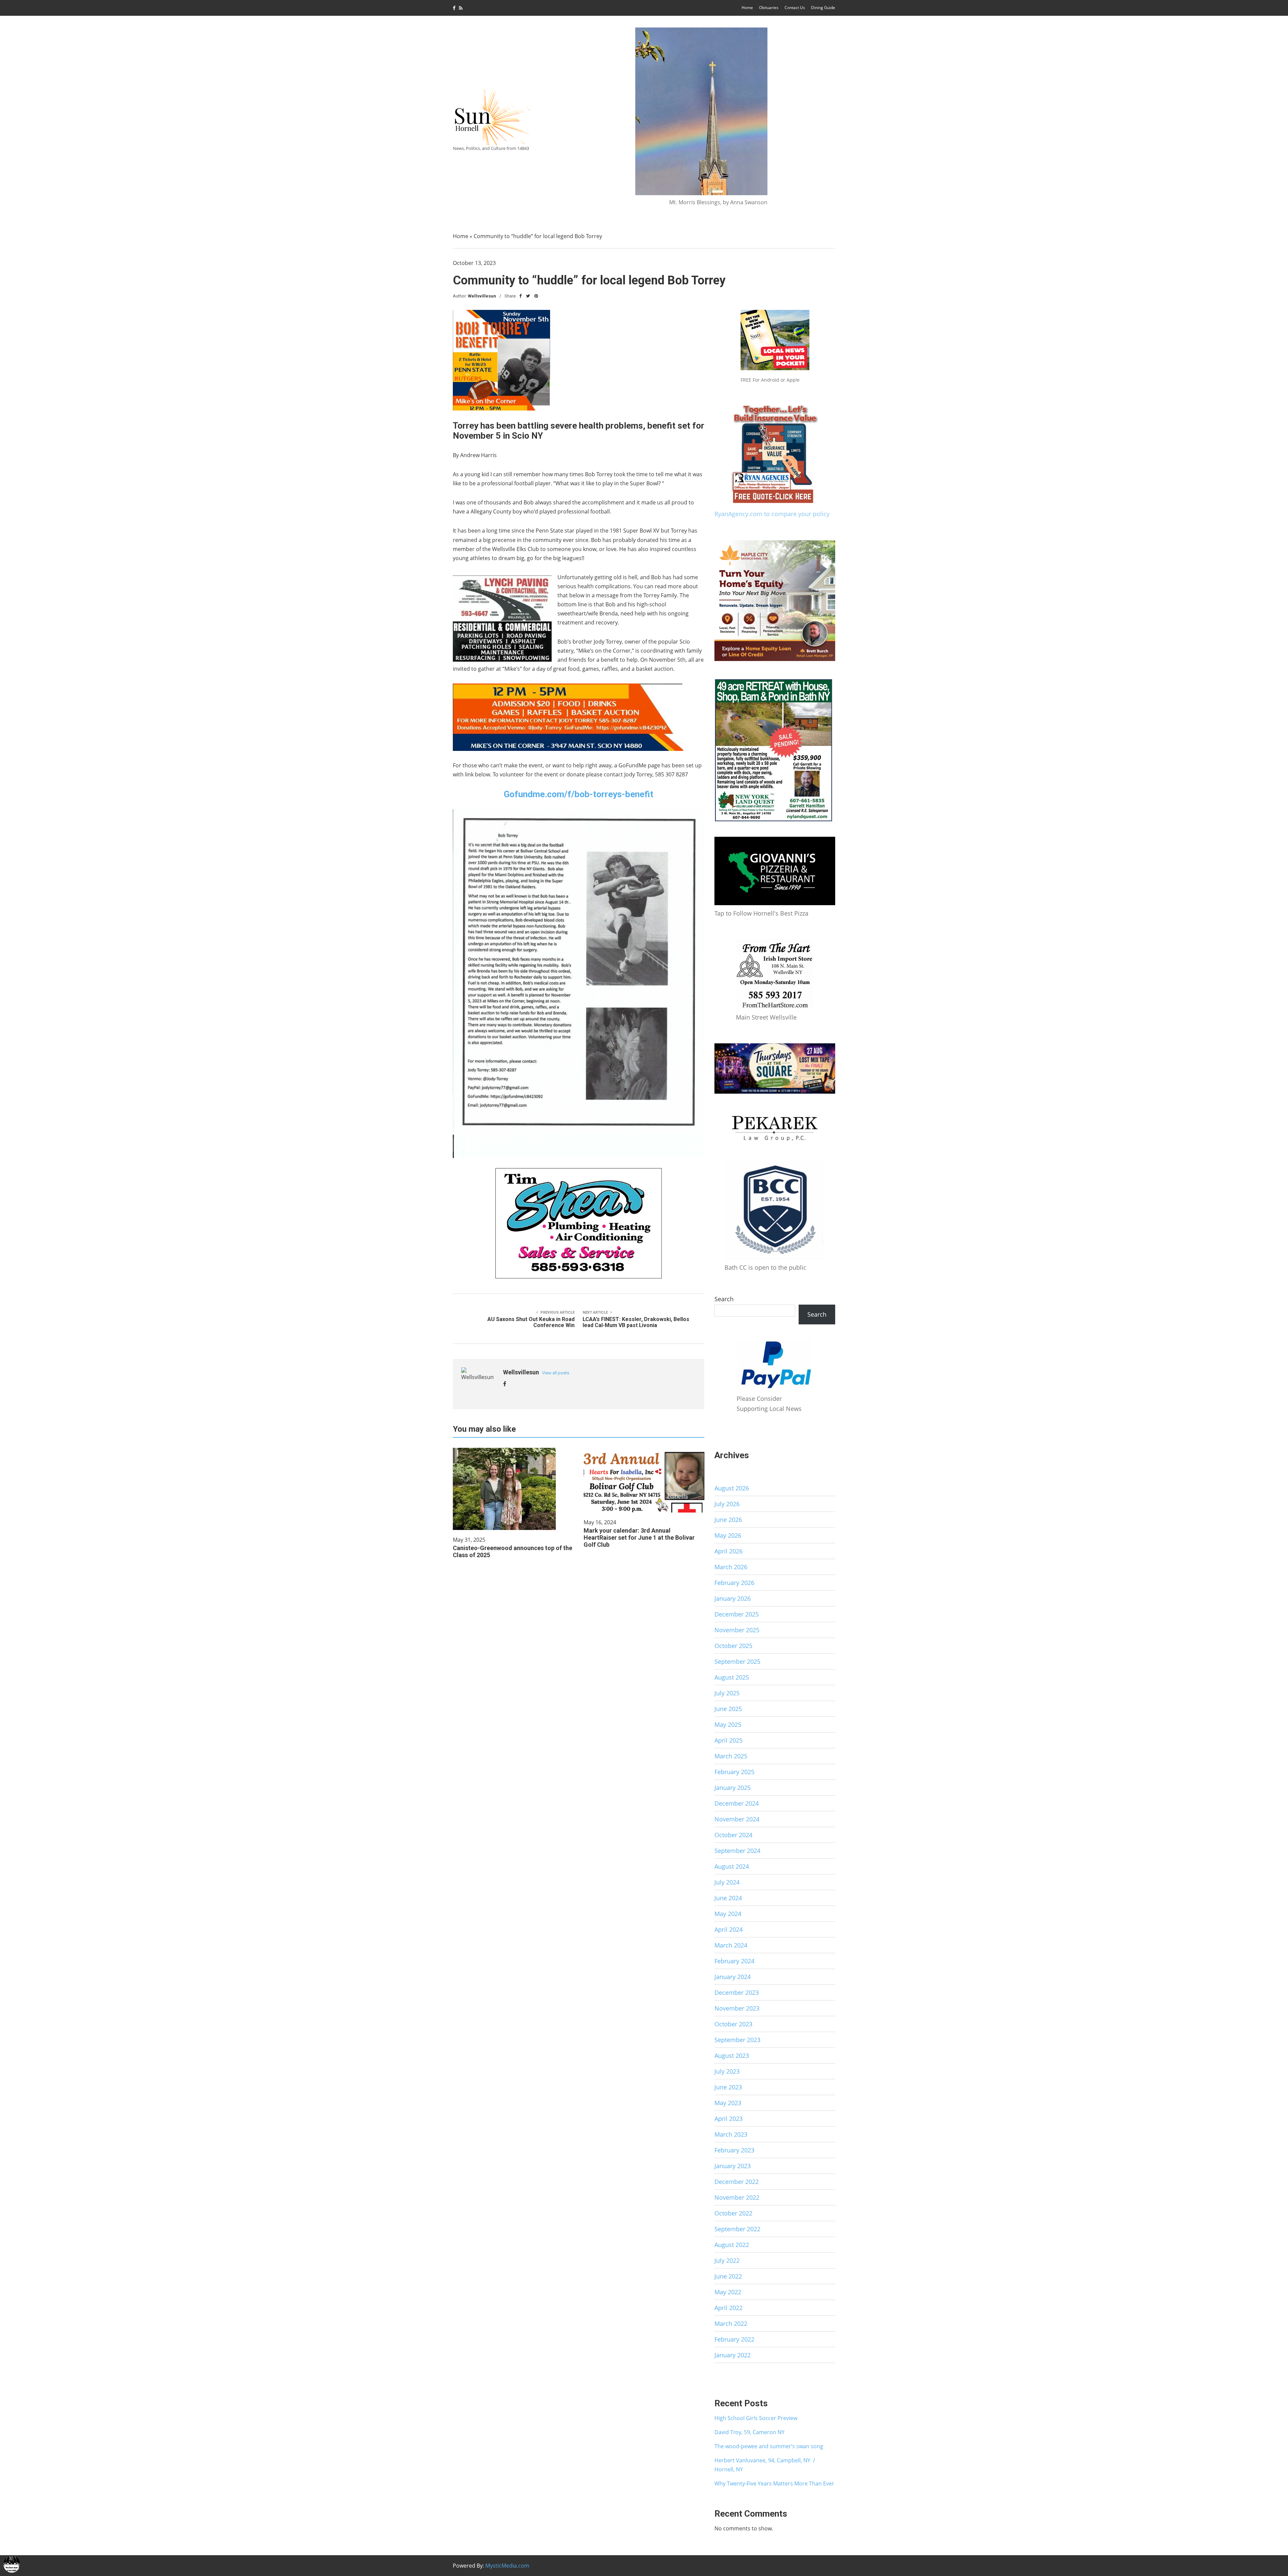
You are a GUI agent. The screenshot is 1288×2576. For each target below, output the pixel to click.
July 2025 (727, 1693)
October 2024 (733, 1835)
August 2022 (732, 2245)
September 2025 (737, 1661)
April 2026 (729, 1551)
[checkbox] (12, 2564)
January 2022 (733, 2355)
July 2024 (727, 1882)
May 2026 (728, 1535)
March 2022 (731, 2323)
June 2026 (728, 1520)
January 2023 (733, 2166)
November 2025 (737, 1630)
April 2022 (729, 2308)
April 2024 (729, 1929)
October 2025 (733, 1646)
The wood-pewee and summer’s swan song (769, 2446)
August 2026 (732, 1488)
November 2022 (737, 2197)
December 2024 (737, 1803)
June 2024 (728, 1898)
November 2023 (737, 2008)
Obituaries (769, 8)
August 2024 (732, 1866)
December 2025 (737, 1614)
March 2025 (731, 1756)
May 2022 (728, 2292)
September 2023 (737, 2040)
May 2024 (728, 1914)
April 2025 (729, 1740)
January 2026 (733, 1598)
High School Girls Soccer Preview (756, 2418)
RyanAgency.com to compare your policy (772, 514)
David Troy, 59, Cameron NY (749, 2432)
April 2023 (729, 2119)
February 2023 (734, 2150)
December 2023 (737, 1992)
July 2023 (727, 2071)
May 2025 (728, 1724)
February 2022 (734, 2339)
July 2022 (727, 2260)
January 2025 (733, 1788)
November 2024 (737, 1819)
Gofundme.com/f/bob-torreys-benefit (579, 794)
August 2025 (732, 1677)
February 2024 (734, 1961)
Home (747, 8)
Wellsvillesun (482, 296)
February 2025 (734, 1772)
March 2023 (731, 2134)
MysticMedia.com (507, 2566)
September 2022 (737, 2229)
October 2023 (733, 2024)
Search (724, 1299)
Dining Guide (823, 8)
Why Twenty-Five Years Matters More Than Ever (774, 2483)
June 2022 (728, 2276)
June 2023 (728, 2087)
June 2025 (728, 1709)
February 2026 (734, 1583)
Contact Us (795, 8)
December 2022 (737, 2182)
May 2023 (728, 2103)
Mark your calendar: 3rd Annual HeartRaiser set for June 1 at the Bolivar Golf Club (639, 1538)
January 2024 (733, 1977)
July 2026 (727, 1504)
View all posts (556, 1373)
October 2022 (733, 2213)
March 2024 (731, 1945)
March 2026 (731, 1567)
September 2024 (737, 1851)
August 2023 (732, 2056)
